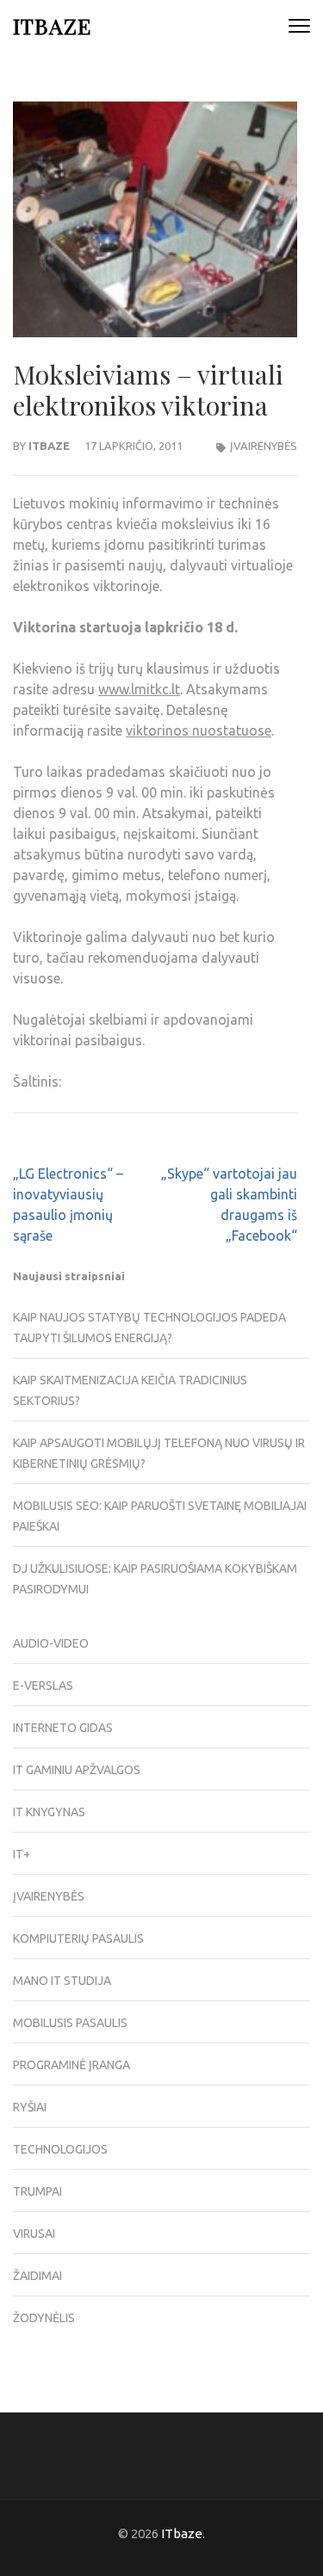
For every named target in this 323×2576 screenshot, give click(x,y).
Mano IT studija (62, 1981)
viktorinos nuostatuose (199, 730)
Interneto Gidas (63, 1728)
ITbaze (52, 25)
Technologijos (60, 2149)
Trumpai (37, 2191)
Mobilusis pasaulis (70, 2023)
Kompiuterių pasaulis (78, 1938)
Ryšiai (30, 2107)
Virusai (34, 2234)
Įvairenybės (264, 446)
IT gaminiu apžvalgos (77, 1770)
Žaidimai (37, 2276)
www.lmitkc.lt (139, 689)
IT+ (22, 1854)
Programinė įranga (71, 2065)
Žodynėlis (44, 2318)
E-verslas (43, 1685)
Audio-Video (51, 1643)
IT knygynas (49, 1812)
